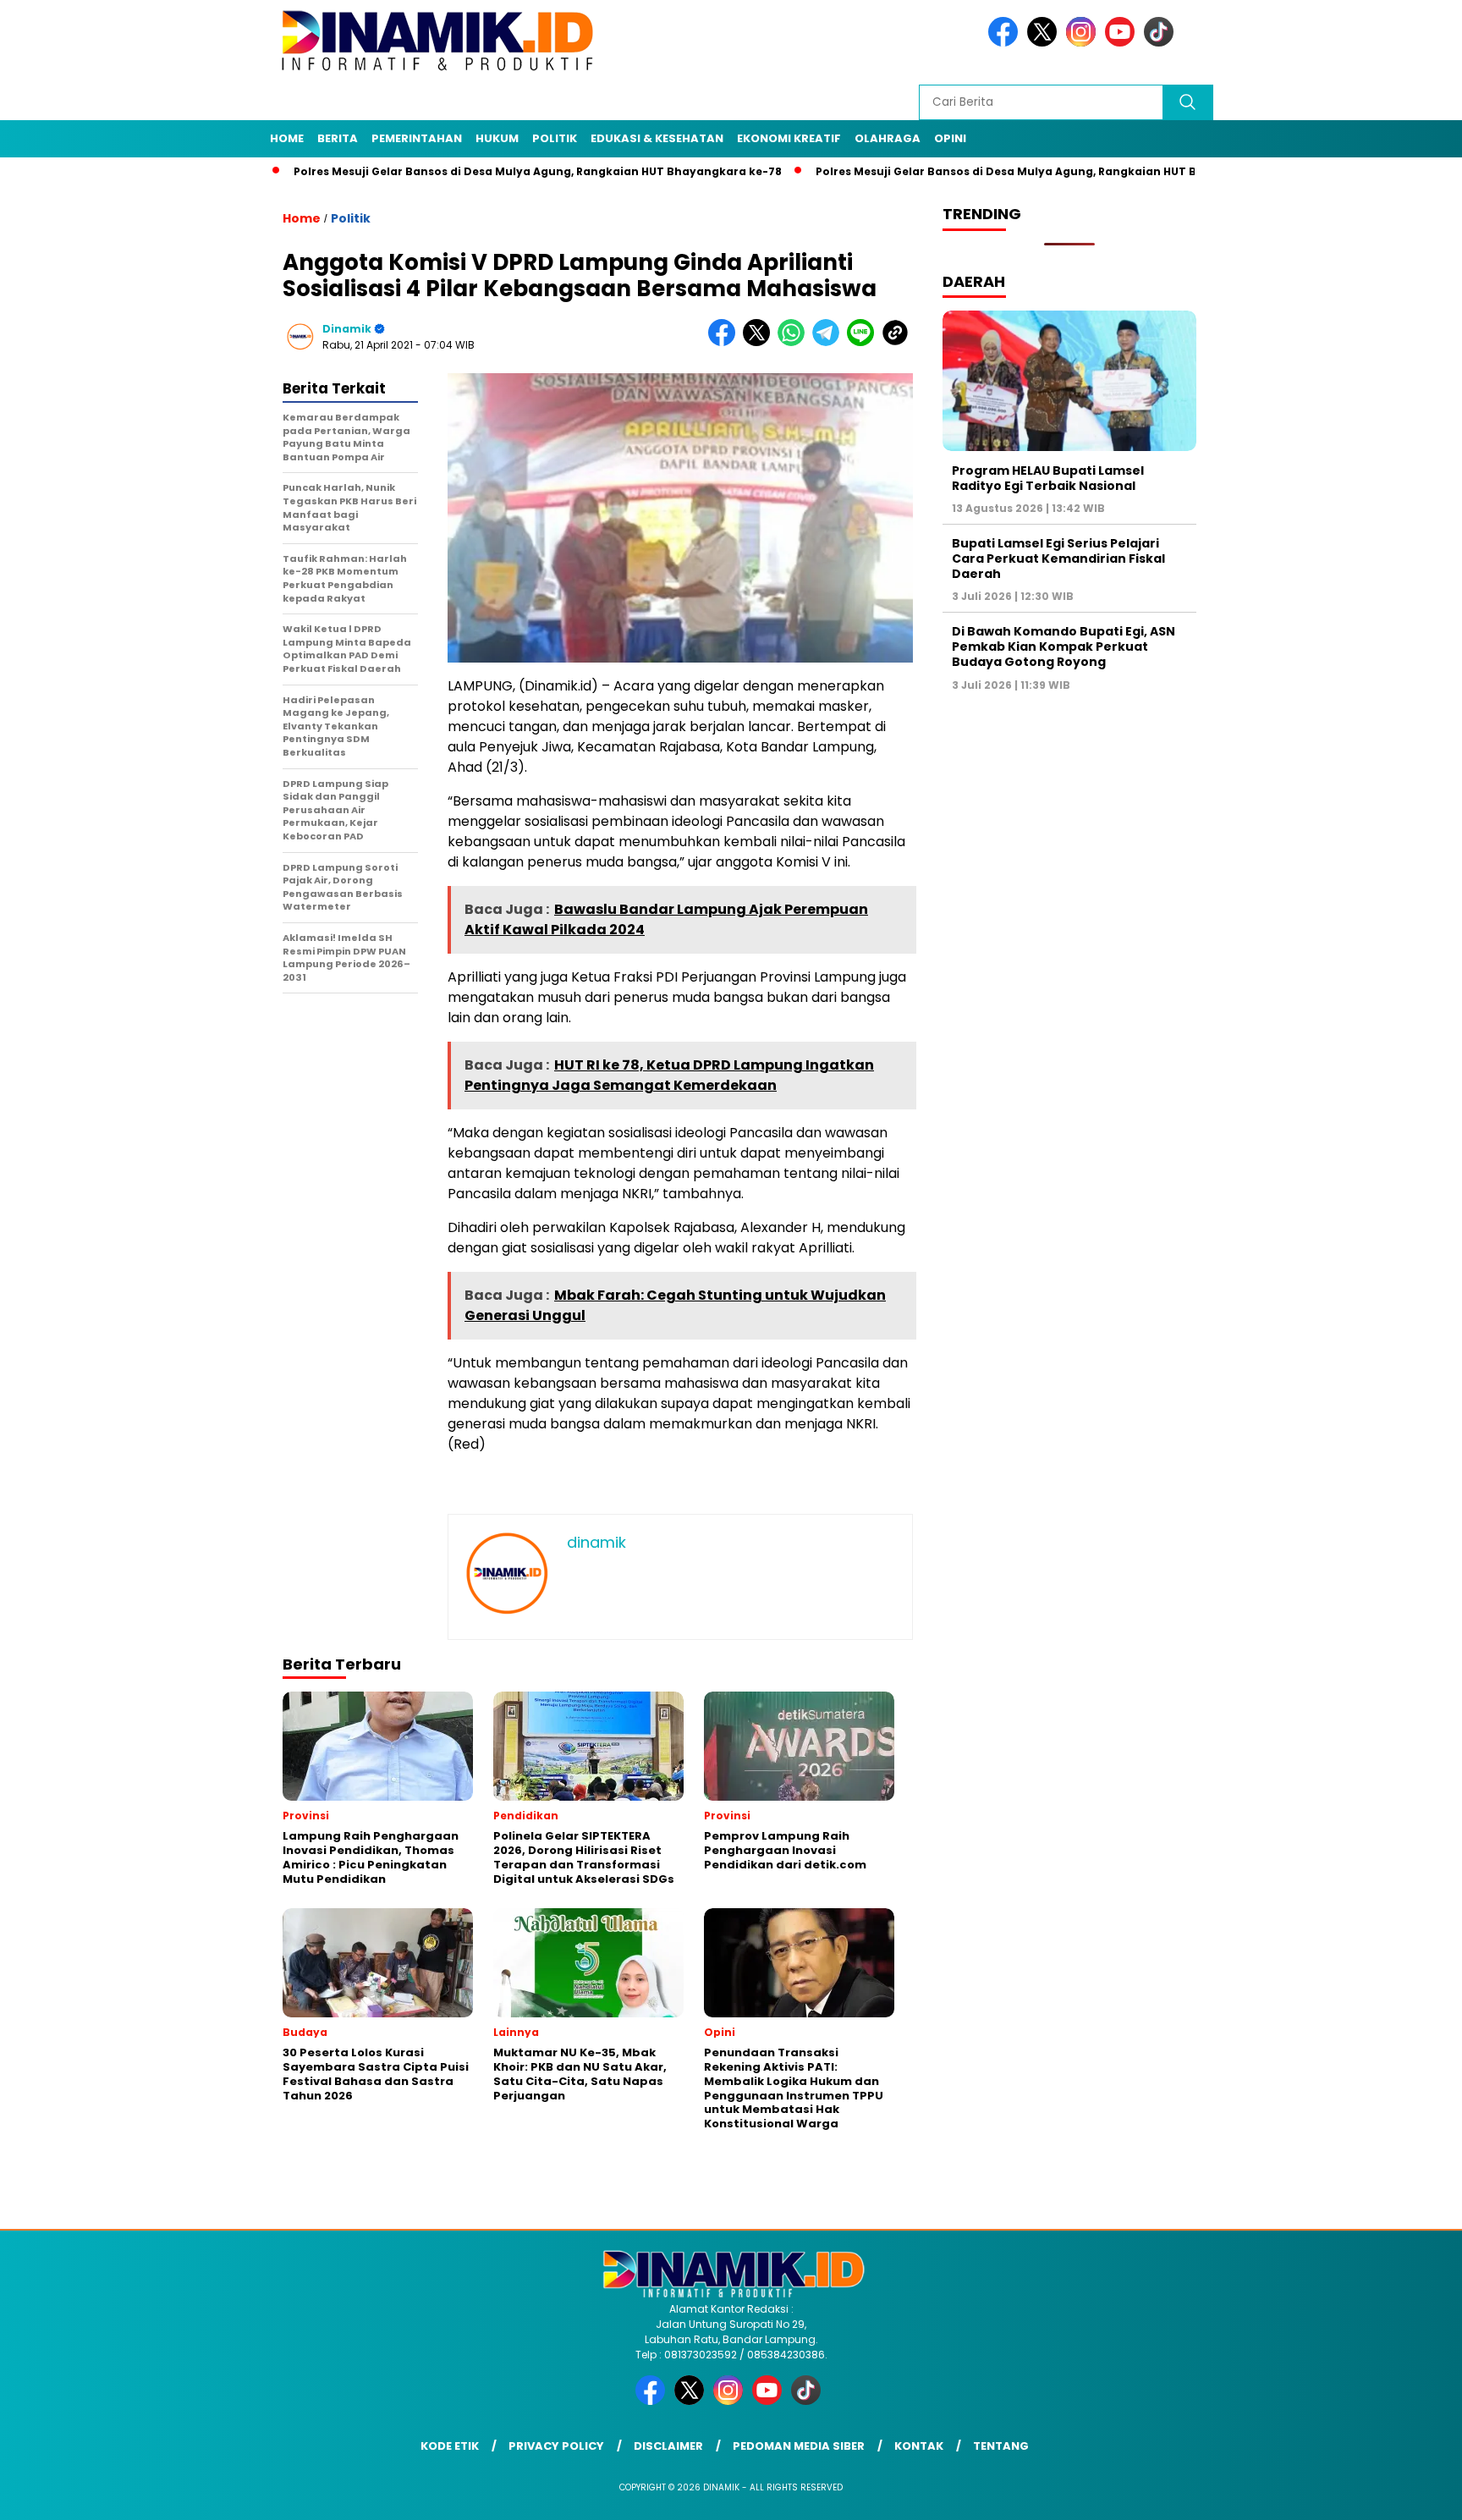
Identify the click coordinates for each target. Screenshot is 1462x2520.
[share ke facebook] (726, 342)
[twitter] (1045, 43)
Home (287, 138)
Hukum (497, 138)
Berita (338, 138)
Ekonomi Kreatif (789, 138)
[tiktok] (1162, 43)
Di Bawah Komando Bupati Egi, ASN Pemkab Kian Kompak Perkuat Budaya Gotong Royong (1064, 647)
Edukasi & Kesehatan (657, 138)
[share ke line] (864, 342)
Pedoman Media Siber (799, 2446)
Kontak (919, 2446)
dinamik (347, 329)
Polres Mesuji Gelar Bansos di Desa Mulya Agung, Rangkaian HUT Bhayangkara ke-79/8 (994, 171)
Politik (555, 138)
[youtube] (1123, 43)
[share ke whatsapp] (795, 342)
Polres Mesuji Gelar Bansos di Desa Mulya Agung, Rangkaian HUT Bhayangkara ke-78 (467, 171)
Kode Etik (450, 2446)
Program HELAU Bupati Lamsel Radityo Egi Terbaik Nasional (1048, 477)
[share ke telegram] (830, 342)
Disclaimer (668, 2446)
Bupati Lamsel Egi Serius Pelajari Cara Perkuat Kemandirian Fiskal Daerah (1058, 558)
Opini (950, 138)
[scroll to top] (1404, 2494)
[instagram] (1084, 43)
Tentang (1001, 2446)
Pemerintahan (417, 138)
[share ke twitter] (760, 342)
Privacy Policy (556, 2446)
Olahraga (888, 138)
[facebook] (1006, 43)
